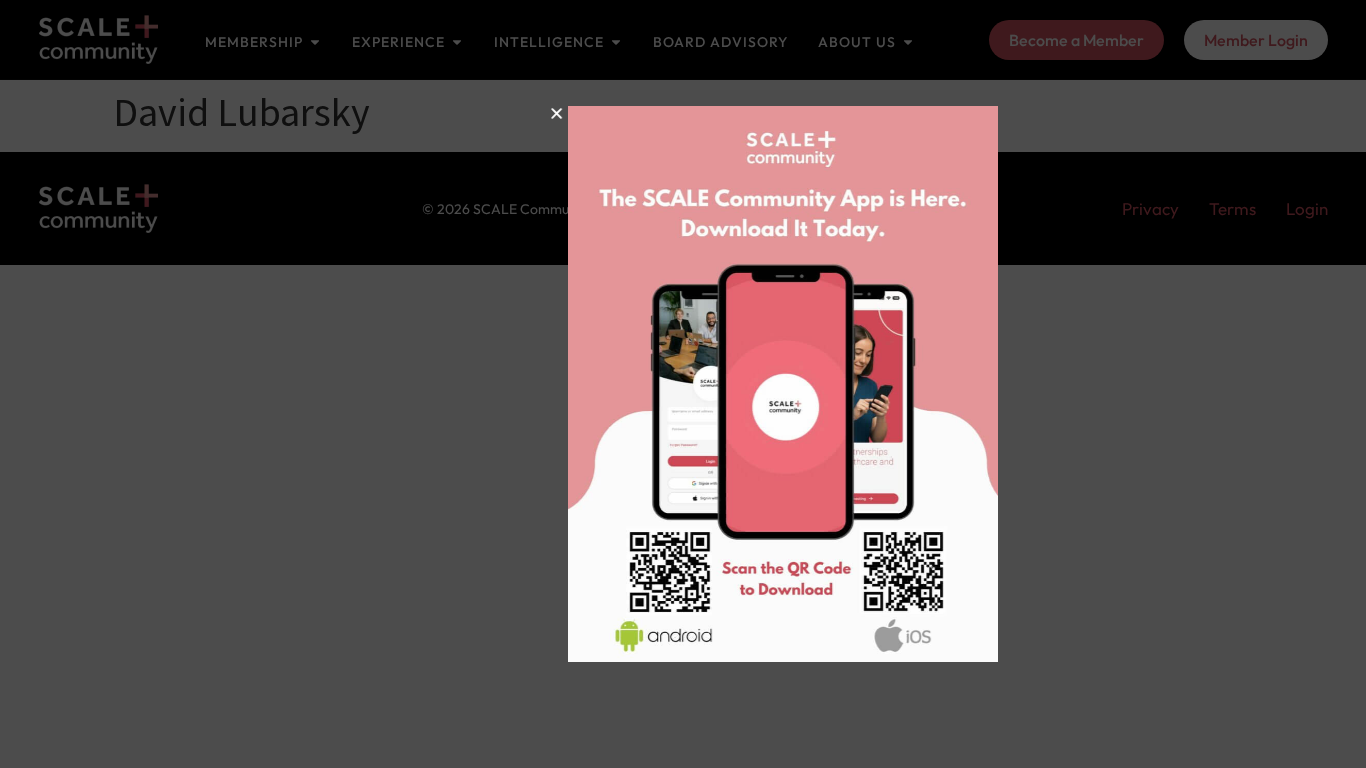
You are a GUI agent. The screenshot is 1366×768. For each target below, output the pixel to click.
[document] (683, 384)
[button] (481, 113)
